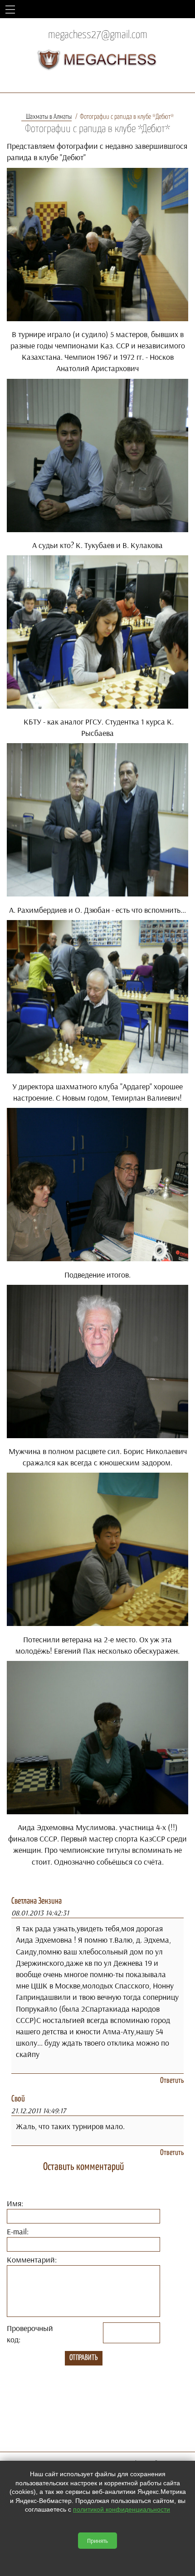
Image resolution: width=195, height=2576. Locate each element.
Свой (18, 2099)
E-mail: (18, 2231)
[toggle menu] (10, 9)
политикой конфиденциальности (122, 2509)
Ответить (172, 2081)
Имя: (15, 2203)
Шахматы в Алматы (49, 117)
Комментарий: (32, 2260)
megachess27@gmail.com (98, 35)
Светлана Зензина (37, 1901)
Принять (97, 2541)
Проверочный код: (30, 2334)
